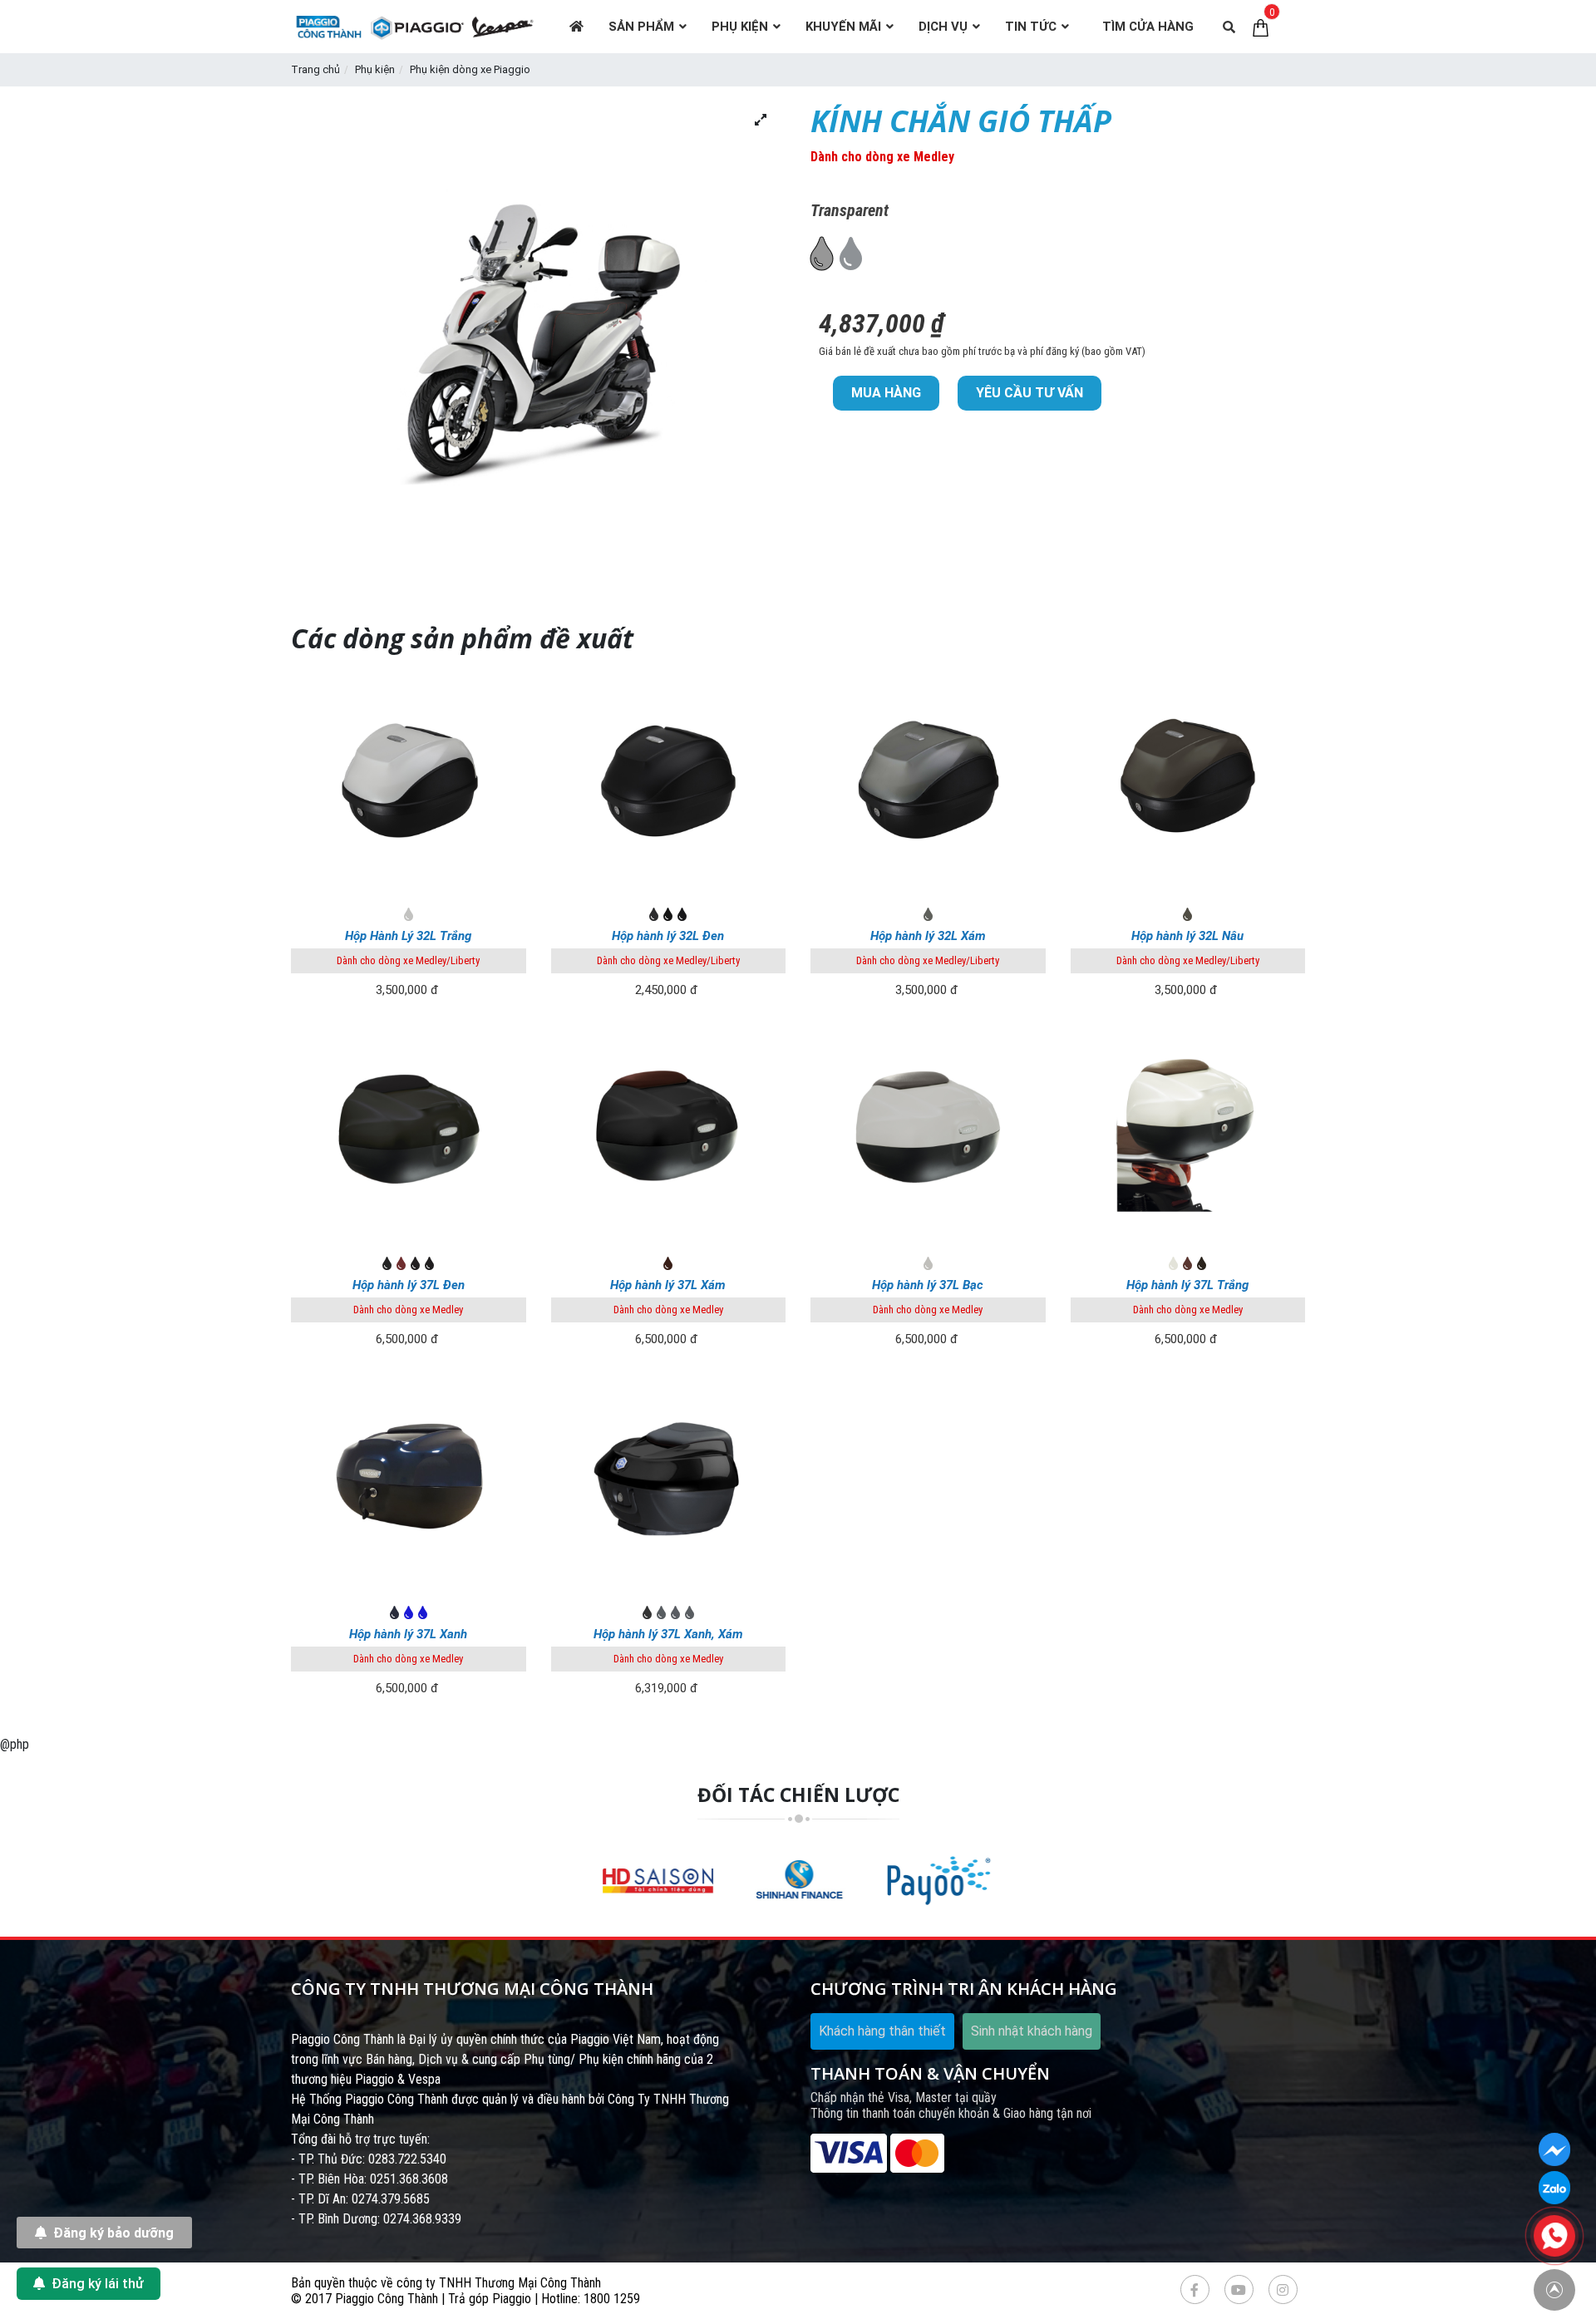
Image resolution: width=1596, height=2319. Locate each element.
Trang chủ (315, 69)
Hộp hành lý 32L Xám (928, 936)
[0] (1261, 27)
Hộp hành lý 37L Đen (409, 1285)
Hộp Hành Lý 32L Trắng (408, 936)
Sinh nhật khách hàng (1032, 2031)
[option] (658, 1881)
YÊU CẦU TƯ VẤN (1030, 393)
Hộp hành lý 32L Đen (668, 936)
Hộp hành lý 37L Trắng (1187, 1285)
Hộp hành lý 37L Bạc (928, 1285)
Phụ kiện (375, 69)
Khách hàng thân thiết (882, 2031)
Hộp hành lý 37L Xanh (408, 1634)
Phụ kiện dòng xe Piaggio (470, 69)
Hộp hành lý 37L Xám (668, 1285)
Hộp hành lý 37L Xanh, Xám (668, 1634)
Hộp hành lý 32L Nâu (1187, 936)
